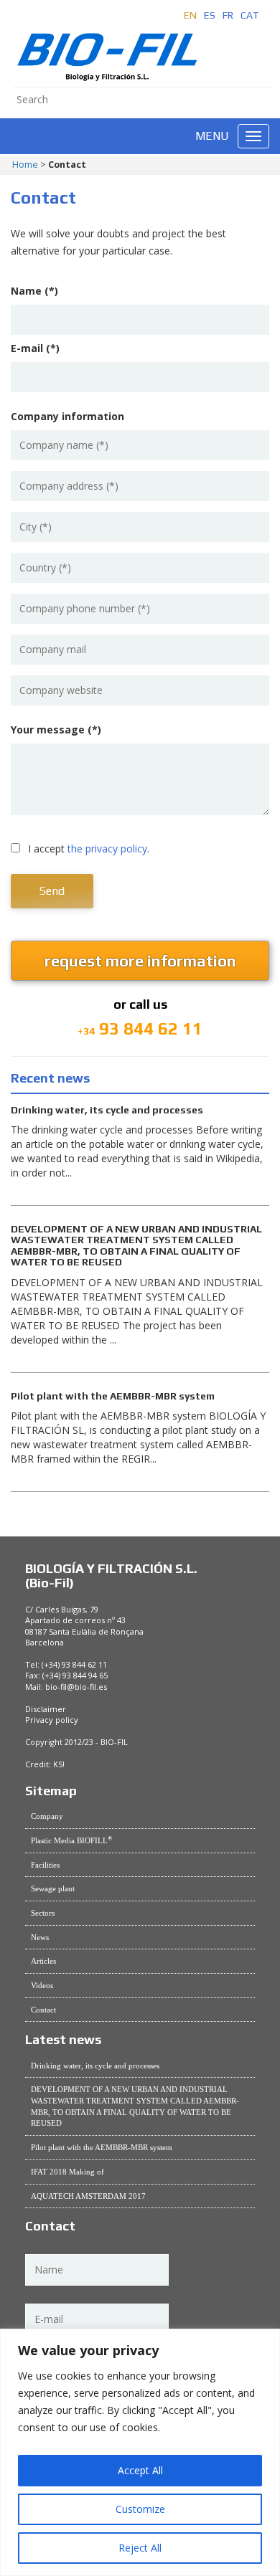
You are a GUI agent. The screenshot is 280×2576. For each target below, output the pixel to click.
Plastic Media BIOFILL (71, 1840)
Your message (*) (56, 730)
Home (25, 165)
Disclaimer (46, 1709)
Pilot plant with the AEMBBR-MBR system (102, 2147)
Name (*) (34, 291)
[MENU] (253, 136)
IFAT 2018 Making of (67, 2172)
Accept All (140, 2470)
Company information (67, 417)
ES (210, 15)
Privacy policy (52, 1720)
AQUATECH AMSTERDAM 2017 (88, 2196)
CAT (249, 15)
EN (190, 15)
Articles (43, 1961)
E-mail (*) (35, 348)
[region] (140, 2452)
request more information (140, 961)
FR (228, 15)
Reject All (140, 2548)
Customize (140, 2509)
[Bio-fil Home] (108, 47)
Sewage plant (53, 1888)
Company (47, 1816)
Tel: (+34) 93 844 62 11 (66, 1664)
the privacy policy (107, 849)
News (40, 1937)
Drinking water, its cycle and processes (95, 2066)
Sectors (43, 1913)
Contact (43, 2010)
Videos (42, 1985)
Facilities (45, 1865)
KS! (59, 1764)
